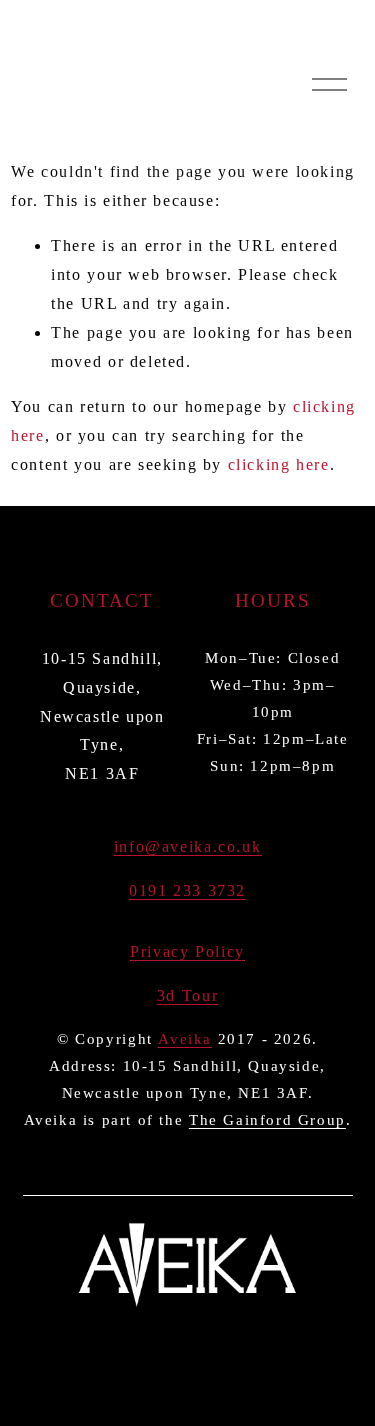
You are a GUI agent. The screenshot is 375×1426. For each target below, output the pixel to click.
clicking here (279, 464)
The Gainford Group (267, 1120)
